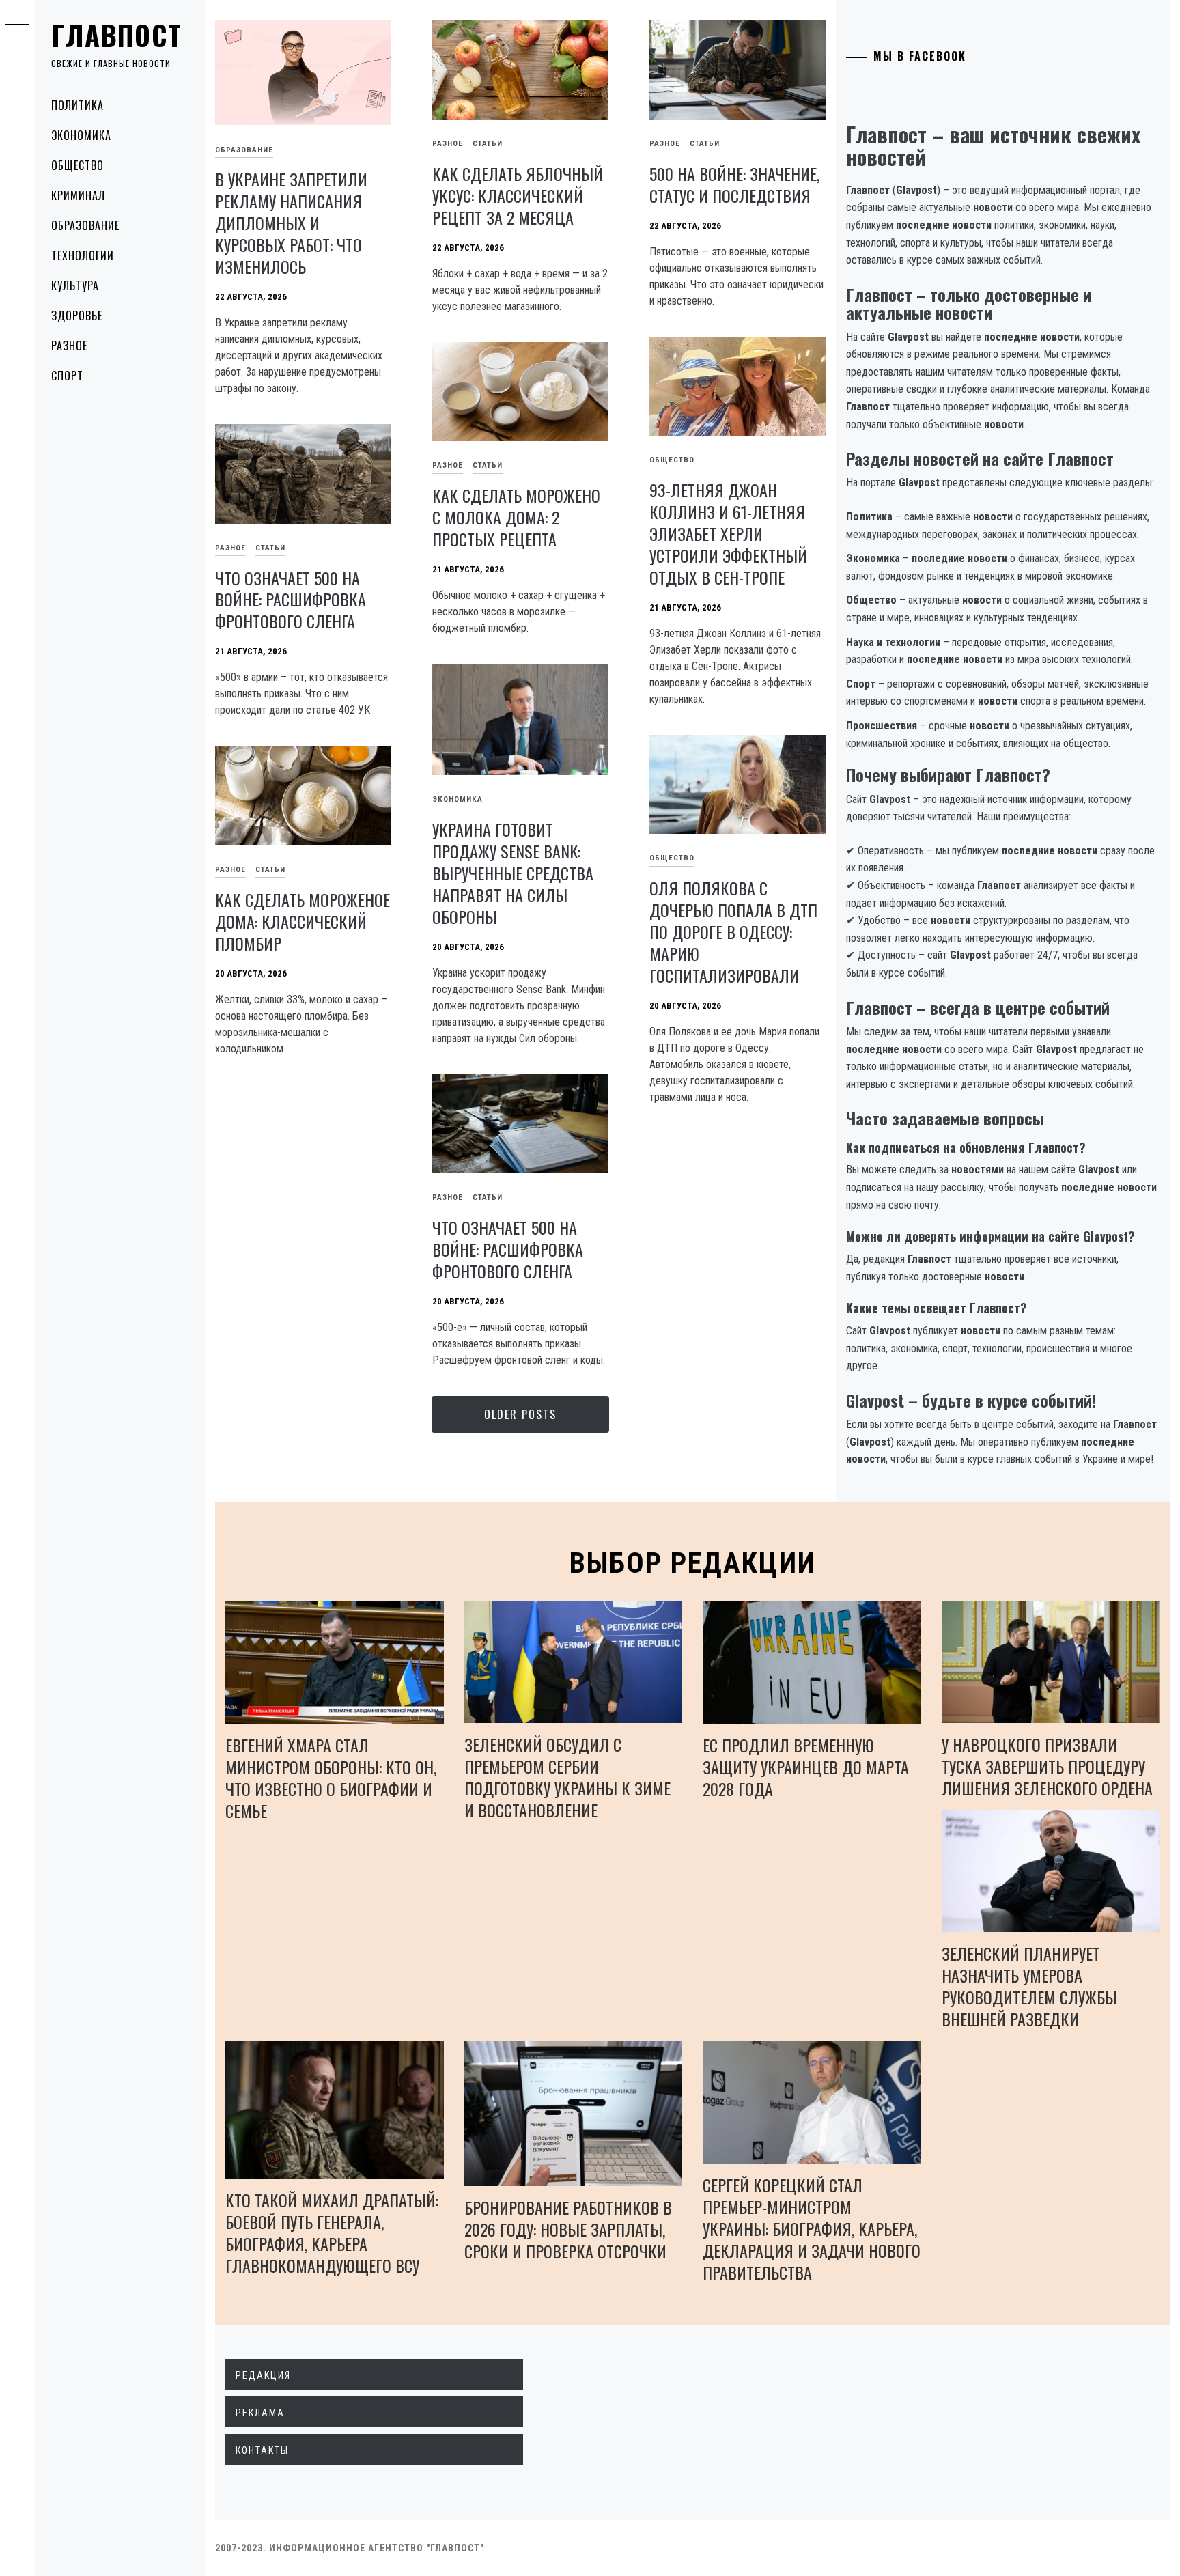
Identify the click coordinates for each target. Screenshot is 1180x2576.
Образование (85, 225)
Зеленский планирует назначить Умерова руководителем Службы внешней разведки (1029, 1986)
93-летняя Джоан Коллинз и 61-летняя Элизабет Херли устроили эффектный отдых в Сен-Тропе (728, 533)
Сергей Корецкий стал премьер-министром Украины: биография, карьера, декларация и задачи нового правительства (812, 2228)
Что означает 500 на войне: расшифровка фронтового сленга (291, 600)
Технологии (83, 255)
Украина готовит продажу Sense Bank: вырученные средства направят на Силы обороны (513, 873)
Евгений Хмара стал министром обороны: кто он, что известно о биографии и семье (331, 1778)
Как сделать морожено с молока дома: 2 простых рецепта (516, 517)
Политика (78, 105)
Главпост (117, 35)
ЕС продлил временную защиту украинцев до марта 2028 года (806, 1767)
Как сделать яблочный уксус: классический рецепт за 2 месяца (518, 195)
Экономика (81, 135)
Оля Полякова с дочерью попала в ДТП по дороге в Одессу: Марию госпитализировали (733, 932)
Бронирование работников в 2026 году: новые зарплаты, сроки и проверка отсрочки (568, 2229)
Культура (75, 285)
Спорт (67, 376)
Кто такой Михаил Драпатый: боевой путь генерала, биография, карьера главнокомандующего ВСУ (332, 2232)
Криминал (78, 195)
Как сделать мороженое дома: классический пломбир (303, 921)
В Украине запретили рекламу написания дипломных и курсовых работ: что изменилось (291, 223)
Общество (78, 165)
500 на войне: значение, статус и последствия (734, 184)
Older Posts (520, 1414)
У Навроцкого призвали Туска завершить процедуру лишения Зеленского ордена (1047, 1766)
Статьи (488, 144)
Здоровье (77, 316)
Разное (69, 346)
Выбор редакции (693, 1563)
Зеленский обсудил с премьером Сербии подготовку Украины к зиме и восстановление (567, 1777)
